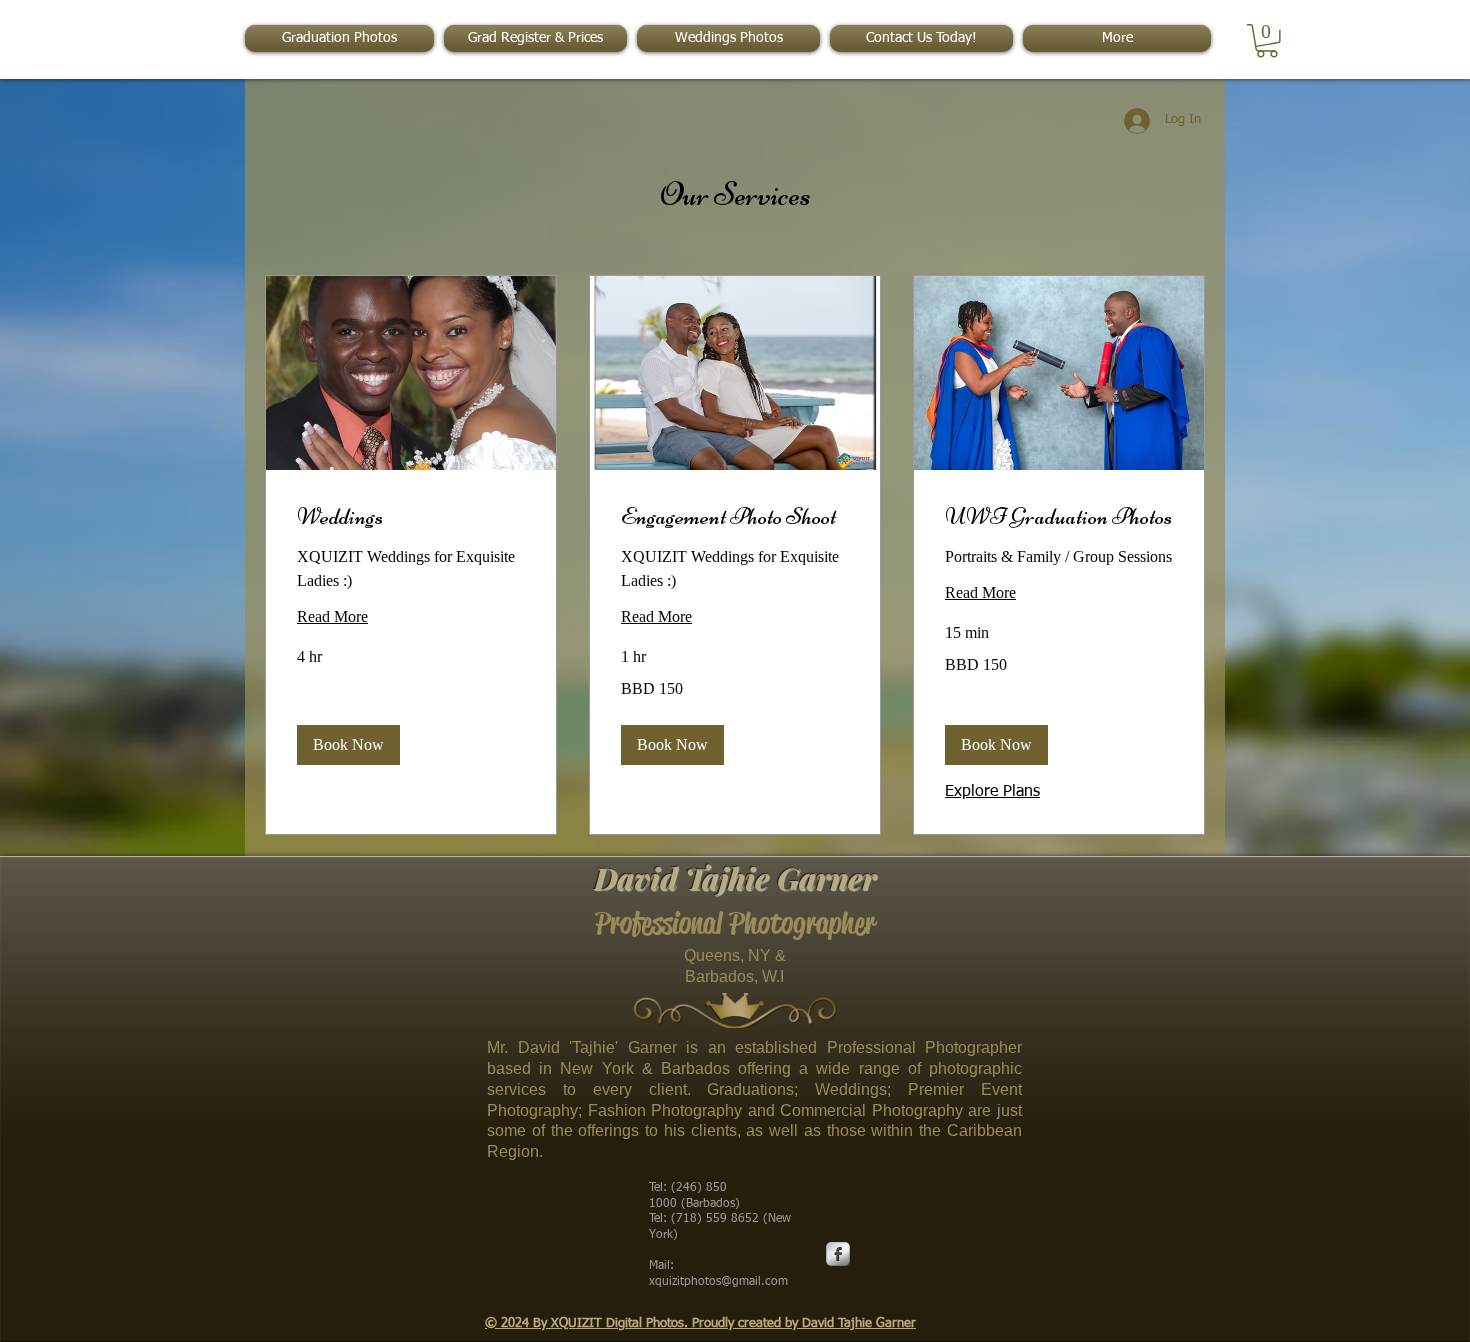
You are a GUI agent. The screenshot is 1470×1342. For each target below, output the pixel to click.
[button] (1267, 41)
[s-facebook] (838, 1254)
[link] (411, 517)
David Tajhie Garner (735, 878)
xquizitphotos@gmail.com (718, 1282)
